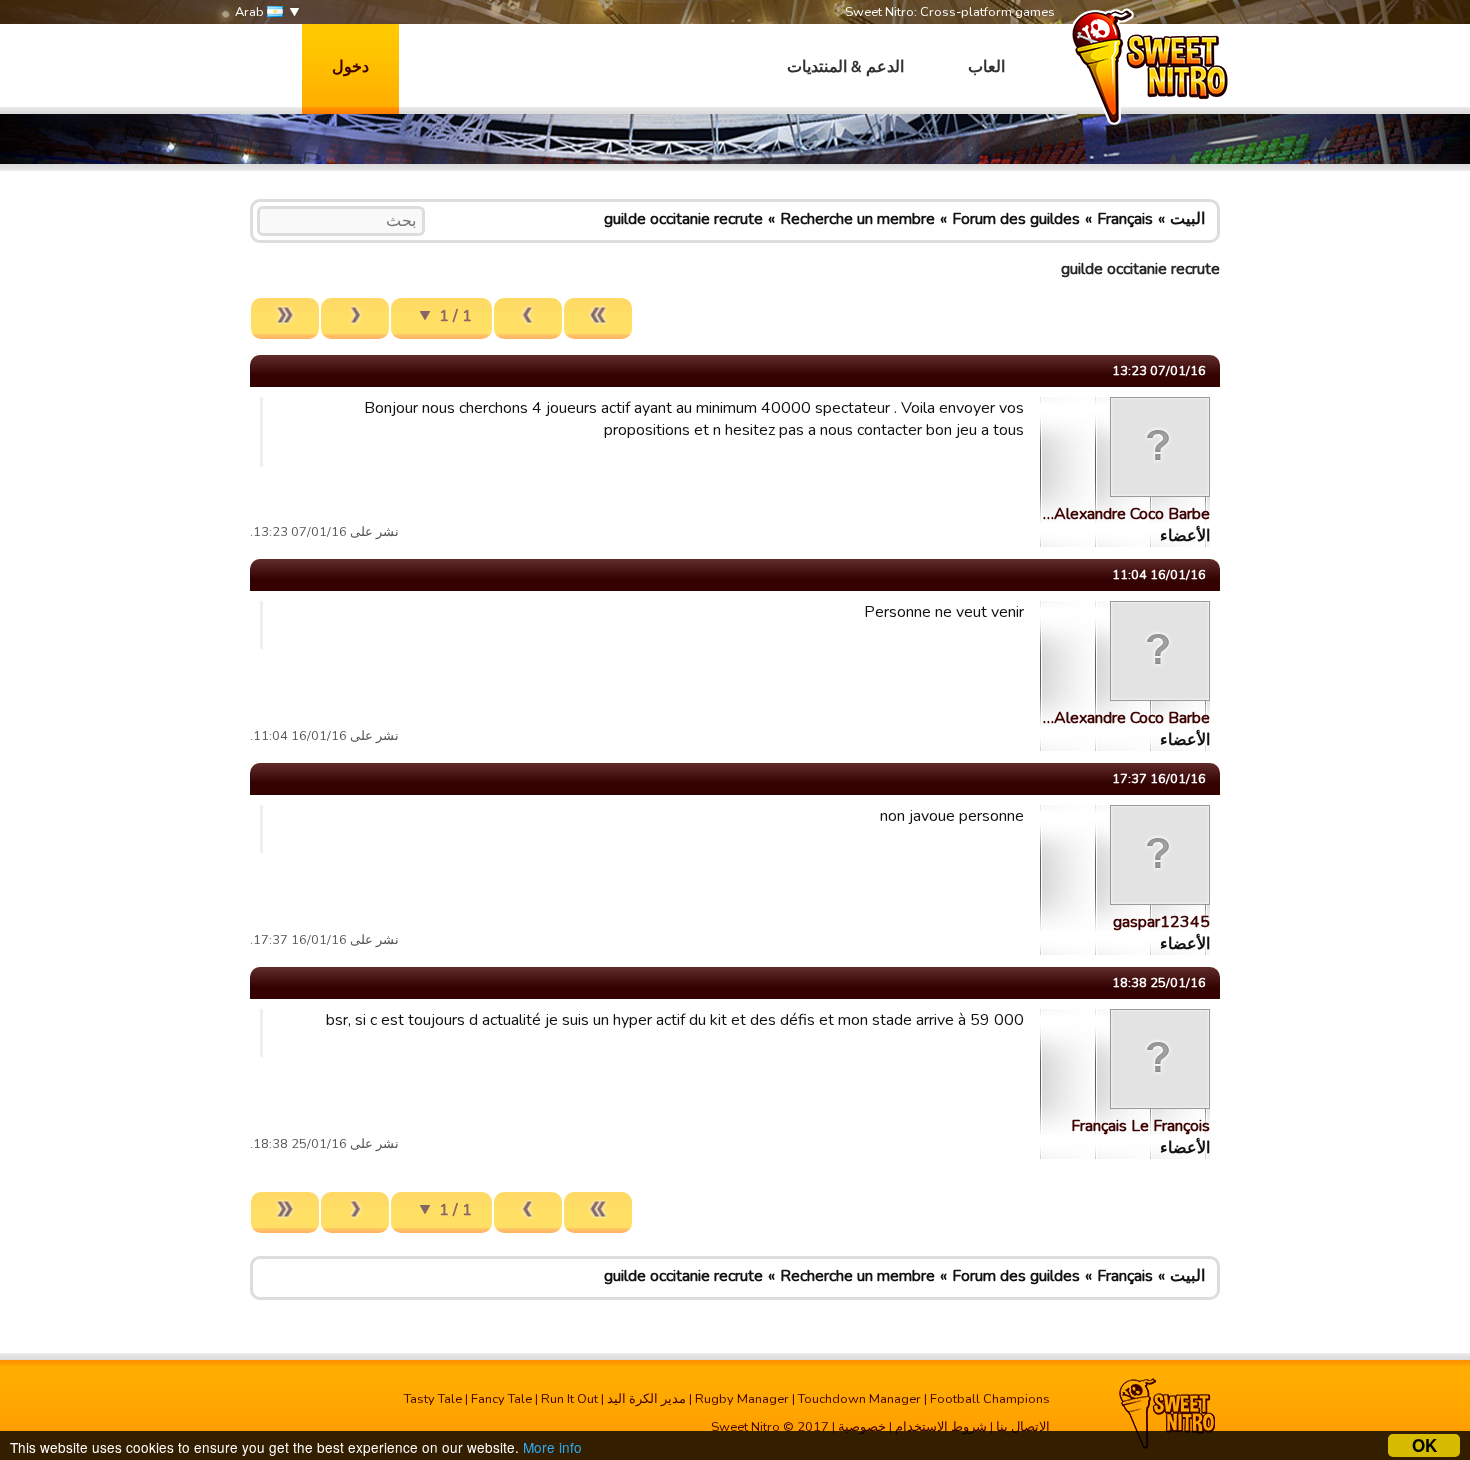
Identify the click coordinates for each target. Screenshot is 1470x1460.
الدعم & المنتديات (845, 67)
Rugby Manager (742, 1399)
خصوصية (862, 1427)
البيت (1187, 219)
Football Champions (990, 1399)
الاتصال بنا (1023, 1427)
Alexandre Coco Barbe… (1126, 514)
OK (1424, 1445)
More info (552, 1447)
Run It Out (569, 1399)
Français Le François (1140, 1126)
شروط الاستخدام (941, 1427)
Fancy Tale (501, 1399)
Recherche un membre (857, 219)
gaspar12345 (1161, 922)
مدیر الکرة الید (646, 1399)
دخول (350, 67)
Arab (251, 12)
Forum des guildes (1016, 219)
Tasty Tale (433, 1399)
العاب (986, 67)
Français (1125, 219)
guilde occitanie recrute (683, 219)
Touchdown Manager (859, 1399)
